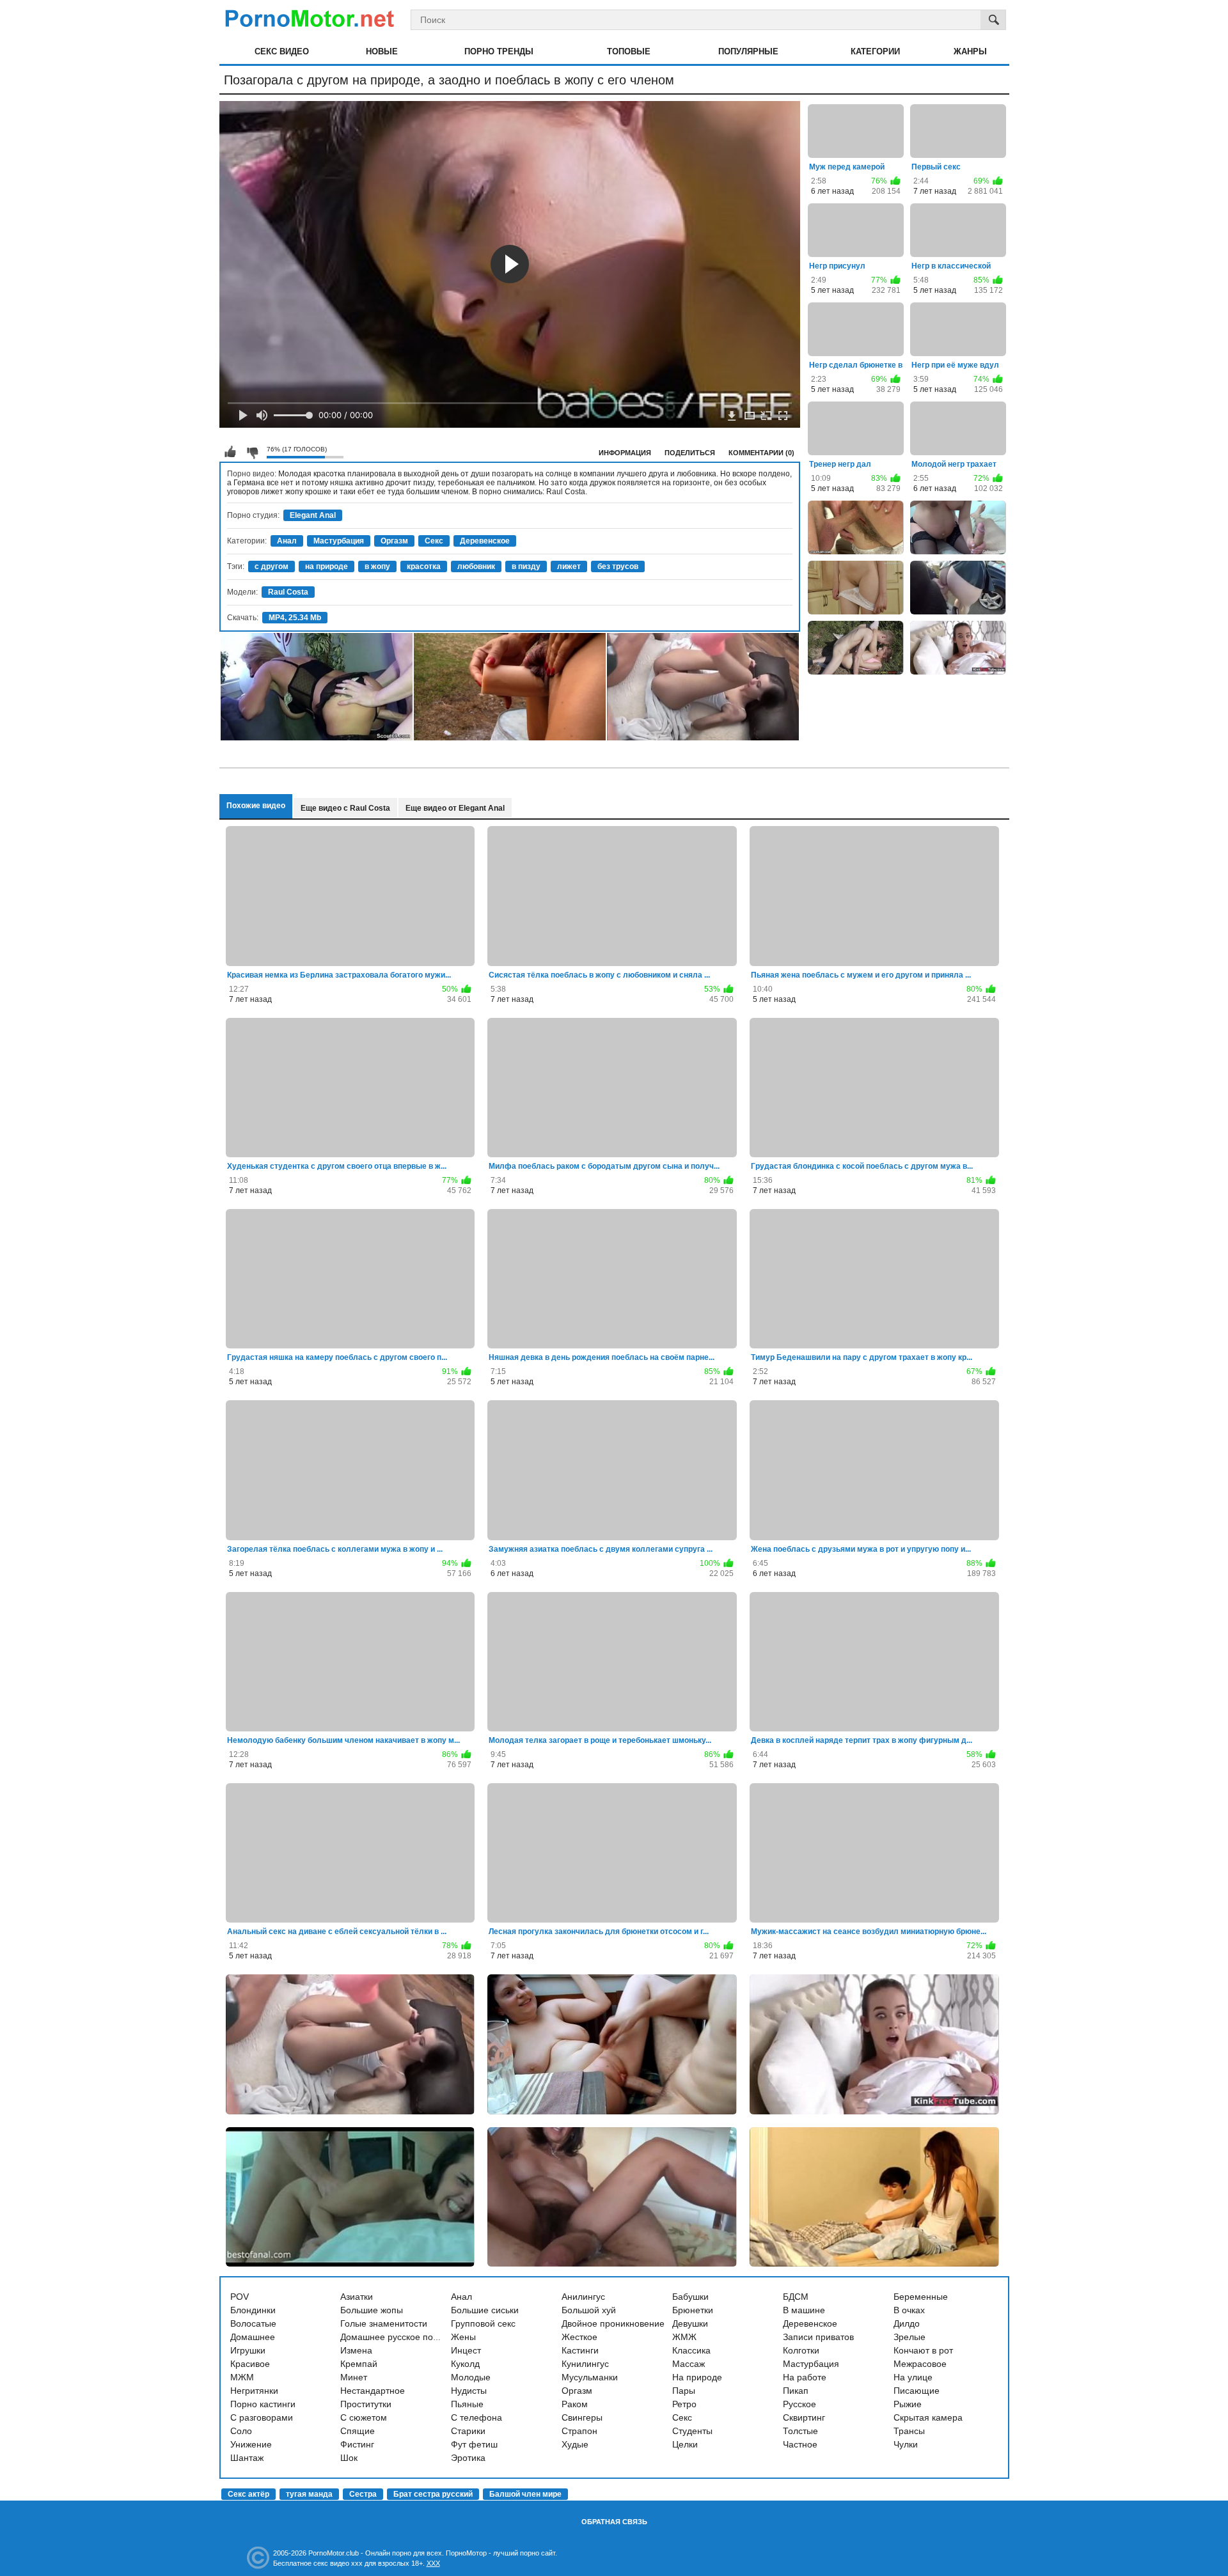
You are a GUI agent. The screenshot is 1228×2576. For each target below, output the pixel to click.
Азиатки (357, 2297)
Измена (356, 2350)
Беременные (921, 2297)
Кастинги (580, 2350)
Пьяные (467, 2404)
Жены (463, 2337)
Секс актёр (248, 2494)
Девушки (690, 2323)
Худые (575, 2444)
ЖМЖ (684, 2337)
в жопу (377, 566)
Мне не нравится (252, 452)
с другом (272, 566)
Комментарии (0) (761, 453)
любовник (476, 566)
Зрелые (909, 2337)
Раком (575, 2404)
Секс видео (282, 51)
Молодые (471, 2377)
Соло (241, 2431)
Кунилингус (585, 2364)
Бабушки (690, 2297)
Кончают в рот (923, 2350)
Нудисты (469, 2391)
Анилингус (583, 2297)
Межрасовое (920, 2364)
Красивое (250, 2364)
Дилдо (907, 2323)
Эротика (468, 2458)
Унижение (251, 2444)
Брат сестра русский (433, 2494)
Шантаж (247, 2458)
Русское (799, 2404)
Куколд (465, 2364)
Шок (349, 2458)
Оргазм (394, 541)
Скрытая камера (928, 2417)
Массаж (689, 2364)
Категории (875, 51)
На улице (913, 2377)
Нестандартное (373, 2391)
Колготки (801, 2350)
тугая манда (309, 2494)
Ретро (684, 2404)
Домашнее (253, 2337)
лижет (569, 566)
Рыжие (908, 2404)
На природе (697, 2377)
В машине (804, 2310)
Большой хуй (589, 2310)
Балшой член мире (525, 2494)
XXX (433, 2563)
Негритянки (254, 2391)
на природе (327, 566)
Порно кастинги (263, 2404)
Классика (691, 2350)
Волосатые (253, 2323)
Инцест (466, 2350)
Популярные (748, 51)
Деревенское (485, 541)
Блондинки (253, 2310)
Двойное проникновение (613, 2323)
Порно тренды (499, 51)
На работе (805, 2377)
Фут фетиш (474, 2444)
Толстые (800, 2431)
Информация (625, 453)
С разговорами (262, 2417)
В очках (909, 2310)
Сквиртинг (804, 2417)
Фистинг (357, 2444)
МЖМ (242, 2377)
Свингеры (582, 2417)
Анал (287, 541)
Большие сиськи (485, 2310)
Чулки (906, 2444)
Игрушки (248, 2350)
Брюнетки (693, 2310)
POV (240, 2297)
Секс (434, 541)
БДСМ (796, 2297)
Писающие (917, 2391)
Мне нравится (230, 452)
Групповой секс (483, 2323)
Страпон (579, 2431)
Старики (468, 2431)
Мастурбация (339, 541)
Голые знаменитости (384, 2323)
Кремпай (359, 2364)
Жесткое (579, 2337)
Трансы (909, 2431)
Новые (382, 51)
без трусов (618, 566)
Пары (684, 2391)
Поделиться (690, 453)
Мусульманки (590, 2377)
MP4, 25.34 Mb (295, 618)
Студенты (692, 2431)
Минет (354, 2377)
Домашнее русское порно (394, 2337)
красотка (424, 566)
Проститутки (366, 2404)
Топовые (629, 51)
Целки (685, 2444)
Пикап (796, 2391)
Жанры (970, 51)
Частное (800, 2444)
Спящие (358, 2431)
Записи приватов (818, 2337)
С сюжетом (364, 2417)
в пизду (526, 566)
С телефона (476, 2417)
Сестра (363, 2494)
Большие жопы (372, 2310)
